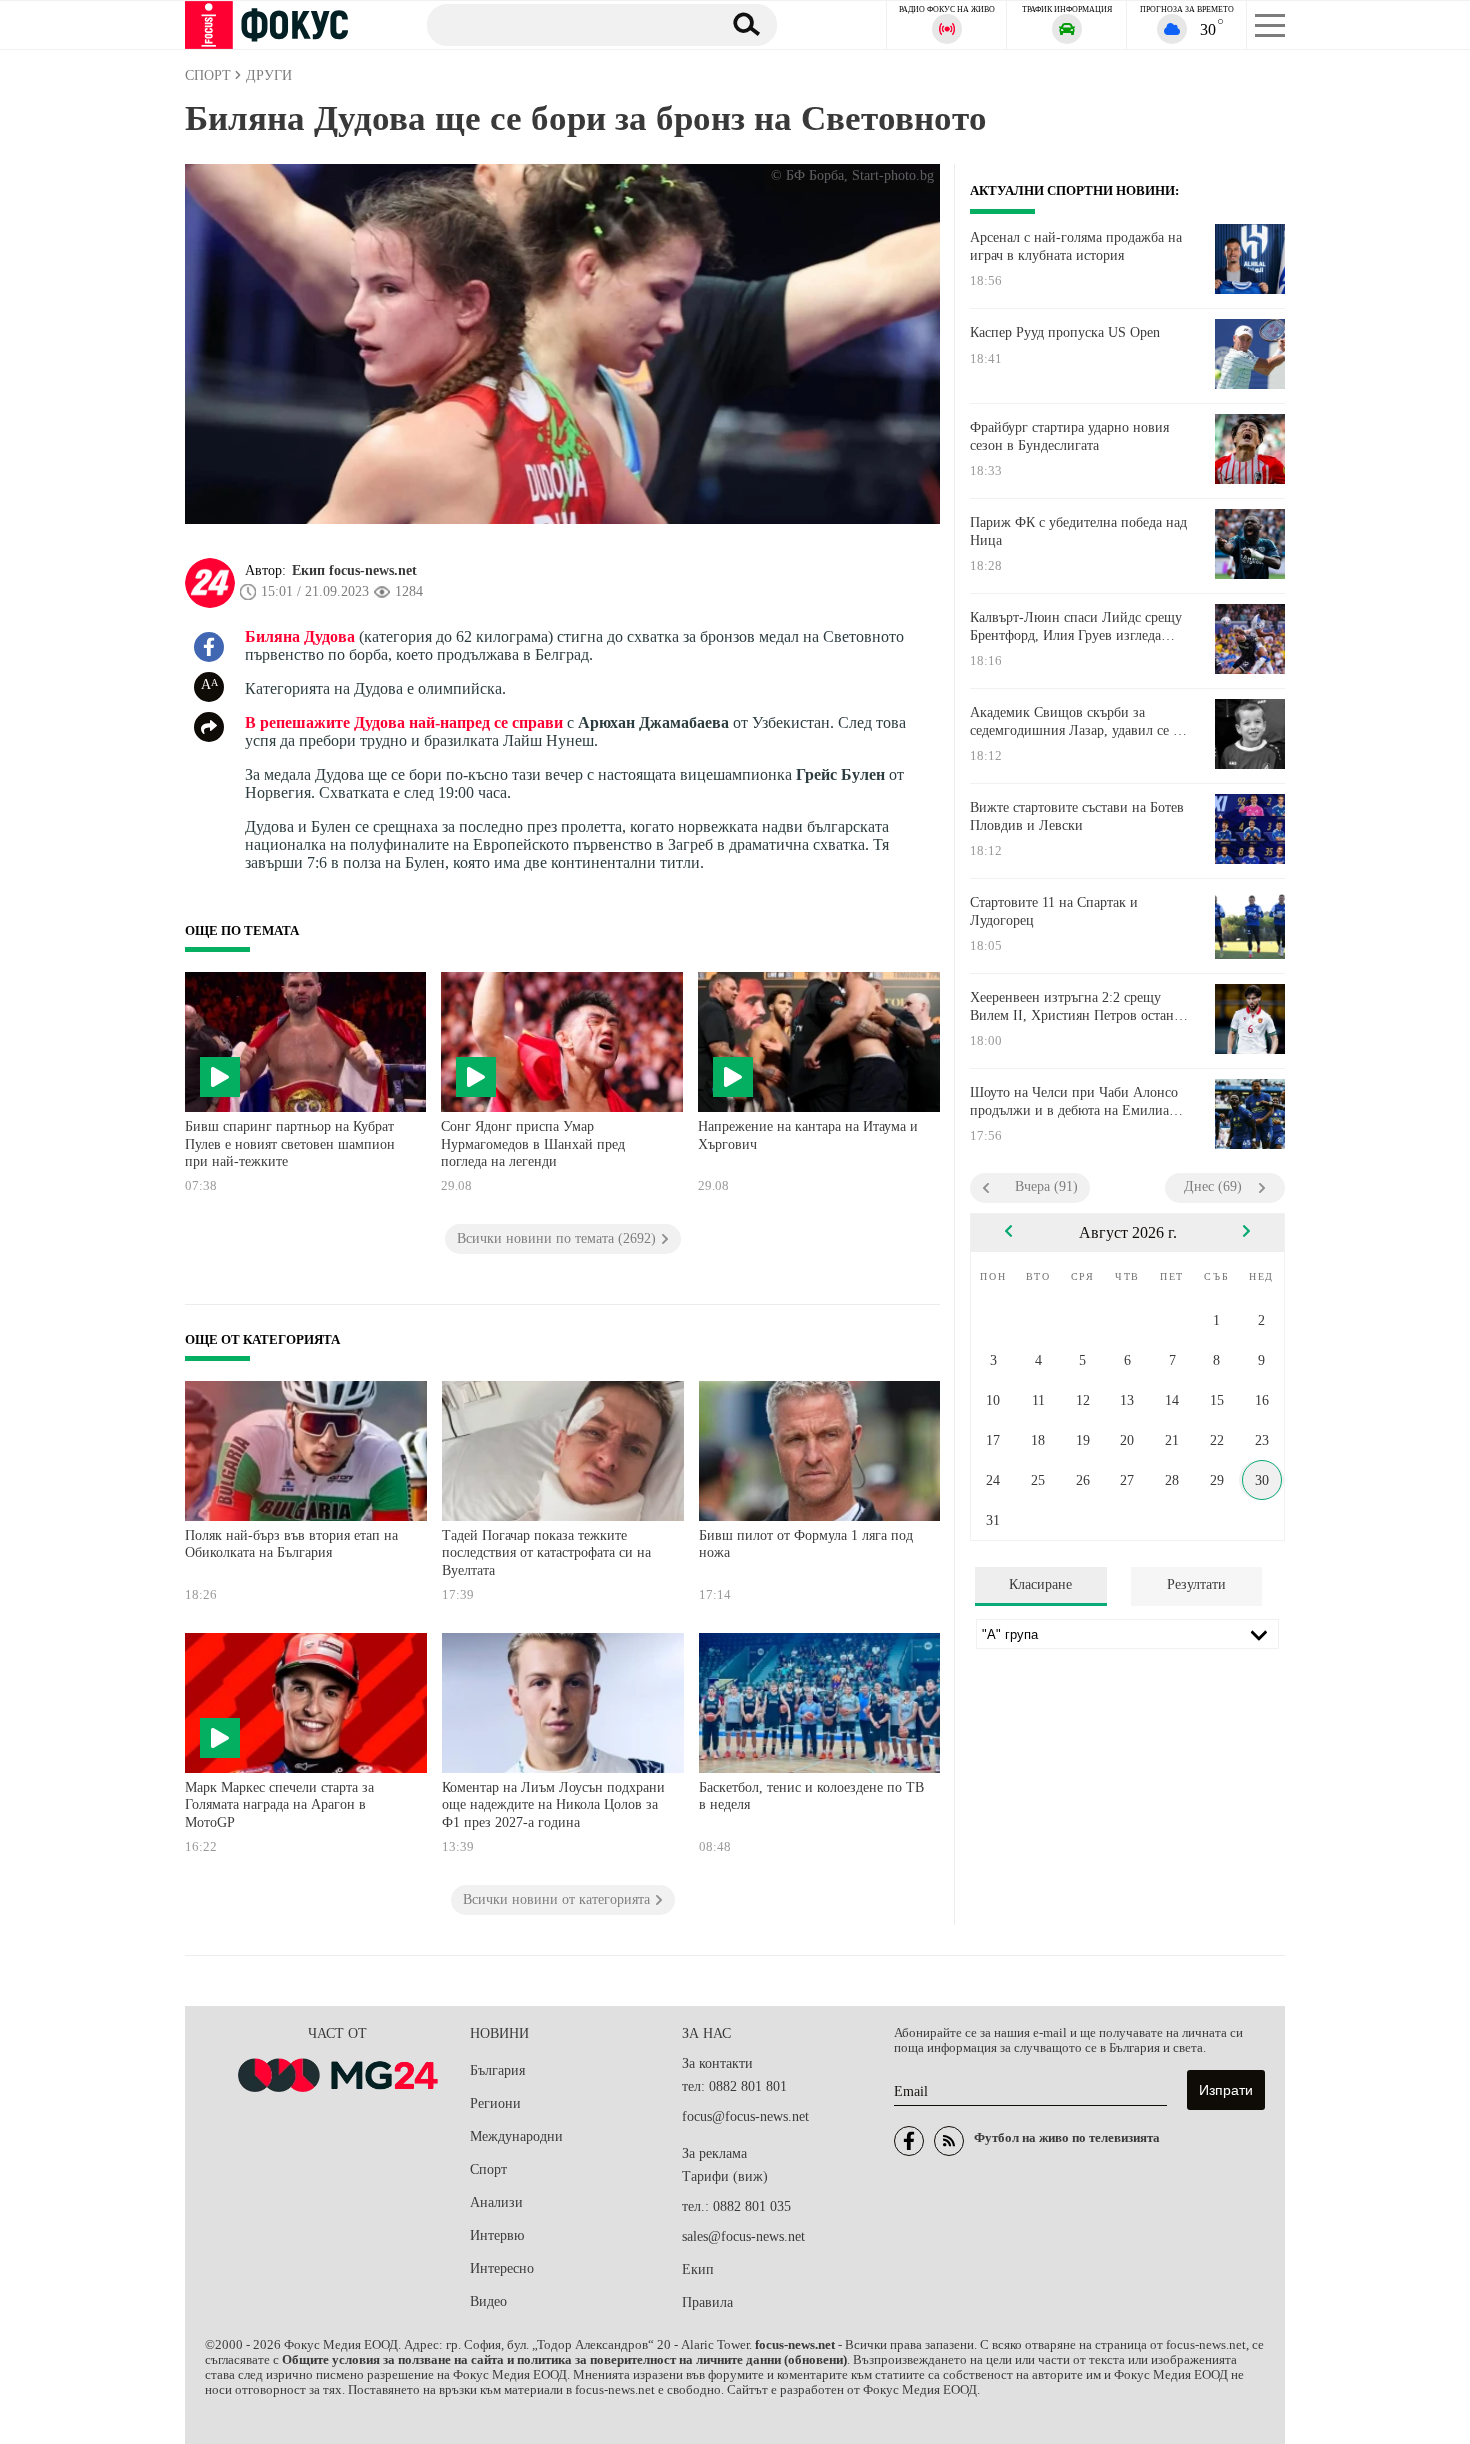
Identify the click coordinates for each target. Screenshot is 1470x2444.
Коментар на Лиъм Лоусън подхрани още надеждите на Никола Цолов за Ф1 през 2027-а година (553, 1805)
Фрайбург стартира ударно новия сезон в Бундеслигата (1069, 436)
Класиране (1040, 1584)
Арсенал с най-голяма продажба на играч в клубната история (1076, 246)
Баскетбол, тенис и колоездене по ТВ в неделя (811, 1796)
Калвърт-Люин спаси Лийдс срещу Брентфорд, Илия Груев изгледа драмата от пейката (1076, 627)
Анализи (496, 2202)
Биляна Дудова (300, 636)
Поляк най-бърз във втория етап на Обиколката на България (291, 1544)
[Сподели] (209, 727)
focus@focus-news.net (745, 2116)
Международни (516, 2136)
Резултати (1196, 1584)
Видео (488, 2301)
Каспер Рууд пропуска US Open (1065, 332)
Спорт (488, 2169)
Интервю (497, 2235)
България (497, 2070)
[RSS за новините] (949, 2141)
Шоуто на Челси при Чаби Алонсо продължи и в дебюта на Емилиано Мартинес (1077, 1102)
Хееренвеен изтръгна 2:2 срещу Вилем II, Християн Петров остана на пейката (1075, 1007)
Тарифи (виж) (725, 2176)
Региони (495, 2103)
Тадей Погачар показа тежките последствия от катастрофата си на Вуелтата (546, 1553)
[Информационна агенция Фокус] (909, 2141)
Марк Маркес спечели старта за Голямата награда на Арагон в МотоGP (279, 1805)
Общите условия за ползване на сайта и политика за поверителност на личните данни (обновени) (564, 2360)
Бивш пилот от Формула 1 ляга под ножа (806, 1544)
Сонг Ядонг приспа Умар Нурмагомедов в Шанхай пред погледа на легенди (533, 1144)
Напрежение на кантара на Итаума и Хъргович (808, 1135)
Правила (707, 2302)
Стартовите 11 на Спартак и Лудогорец (1054, 911)
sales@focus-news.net (743, 2236)
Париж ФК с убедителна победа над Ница (1078, 531)
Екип (698, 2269)
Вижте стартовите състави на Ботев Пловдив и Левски (1077, 816)
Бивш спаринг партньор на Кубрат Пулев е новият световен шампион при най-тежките (290, 1144)
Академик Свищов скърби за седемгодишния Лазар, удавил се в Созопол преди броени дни (1075, 722)
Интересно (502, 2268)
